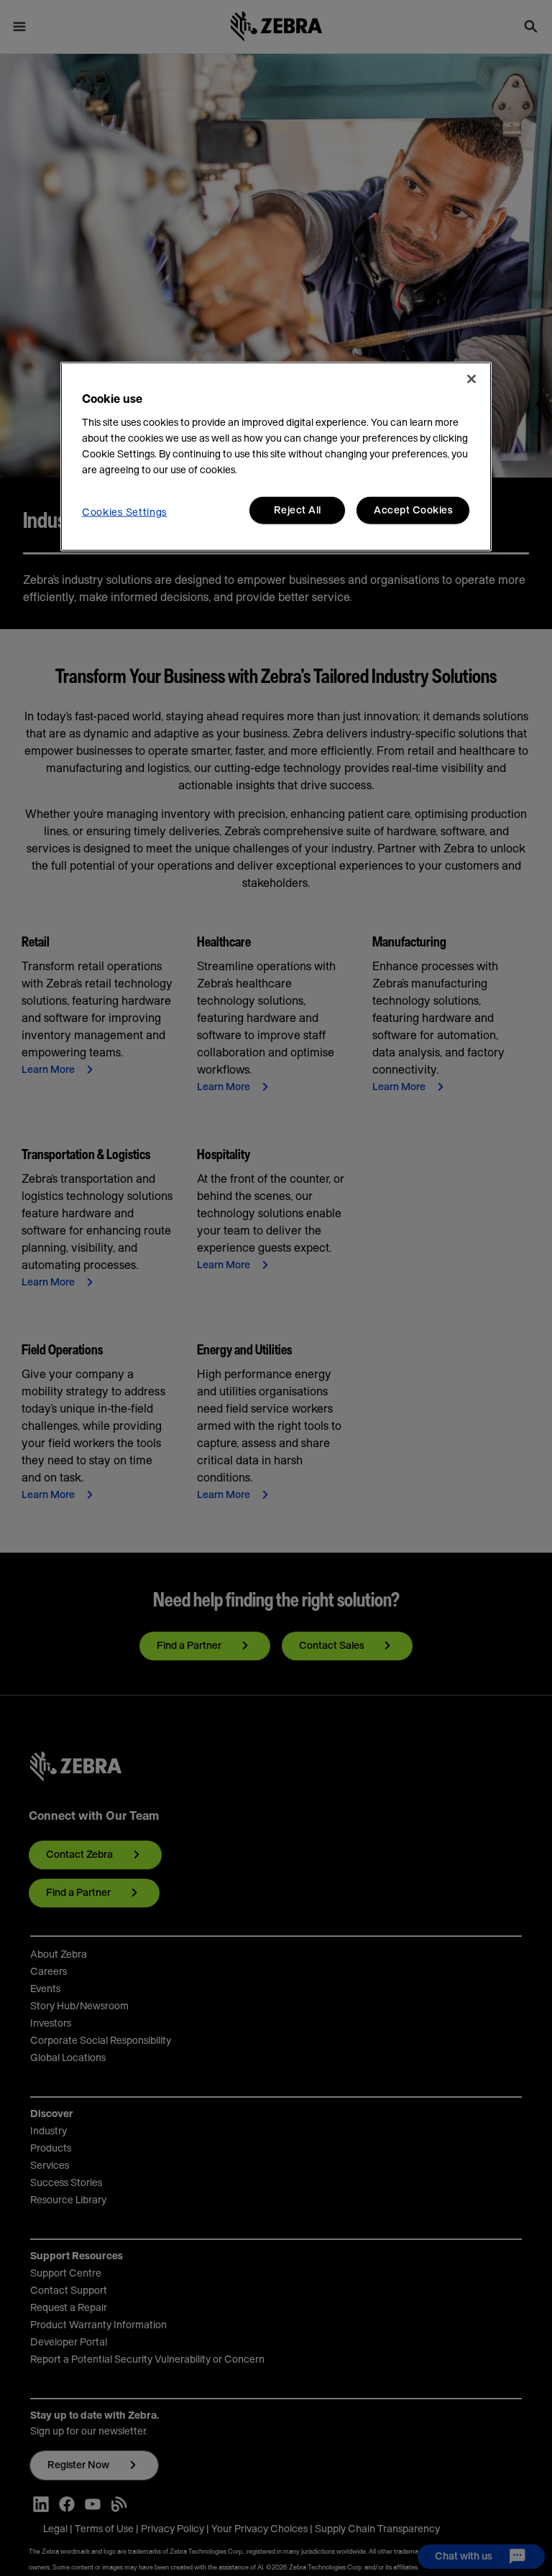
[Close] (471, 379)
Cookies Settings (124, 513)
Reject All (298, 511)
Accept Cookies (413, 511)
